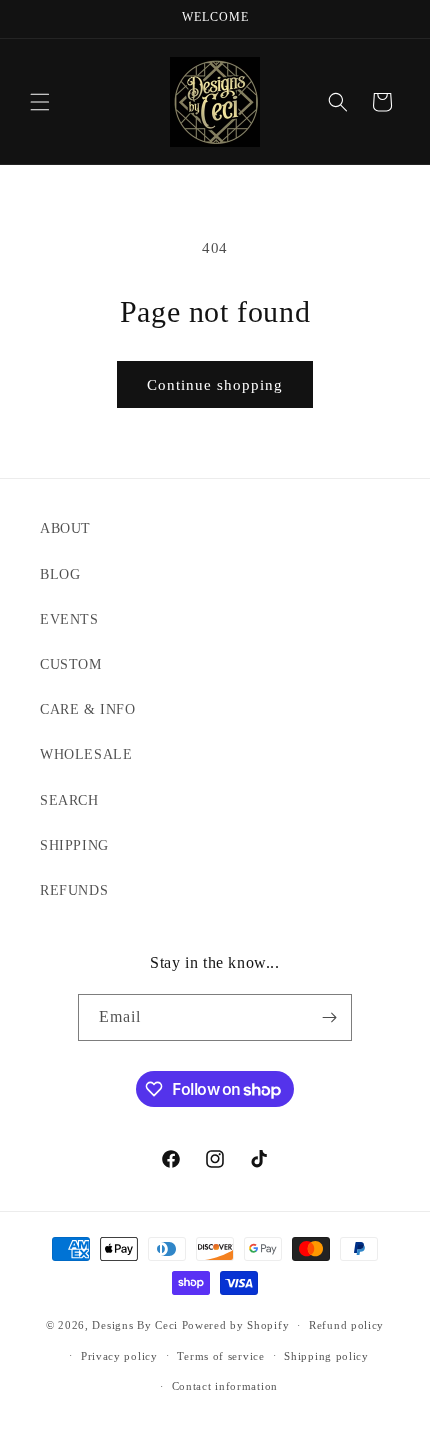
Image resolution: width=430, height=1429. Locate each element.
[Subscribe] (329, 1017)
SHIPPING (74, 845)
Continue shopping (215, 385)
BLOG (60, 574)
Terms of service (220, 1356)
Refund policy (346, 1325)
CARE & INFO (88, 709)
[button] (40, 102)
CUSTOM (71, 664)
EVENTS (69, 619)
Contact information (225, 1386)
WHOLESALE (86, 754)
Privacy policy (119, 1356)
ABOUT (65, 528)
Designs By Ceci (135, 1325)
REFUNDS (74, 890)
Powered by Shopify (236, 1325)
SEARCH (69, 800)
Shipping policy (326, 1356)
